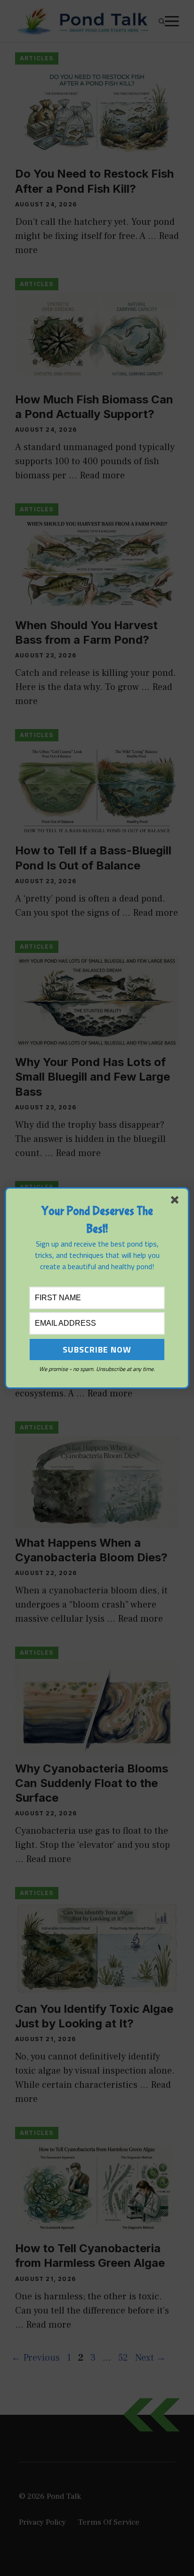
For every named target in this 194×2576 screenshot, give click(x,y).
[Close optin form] (177, 1202)
